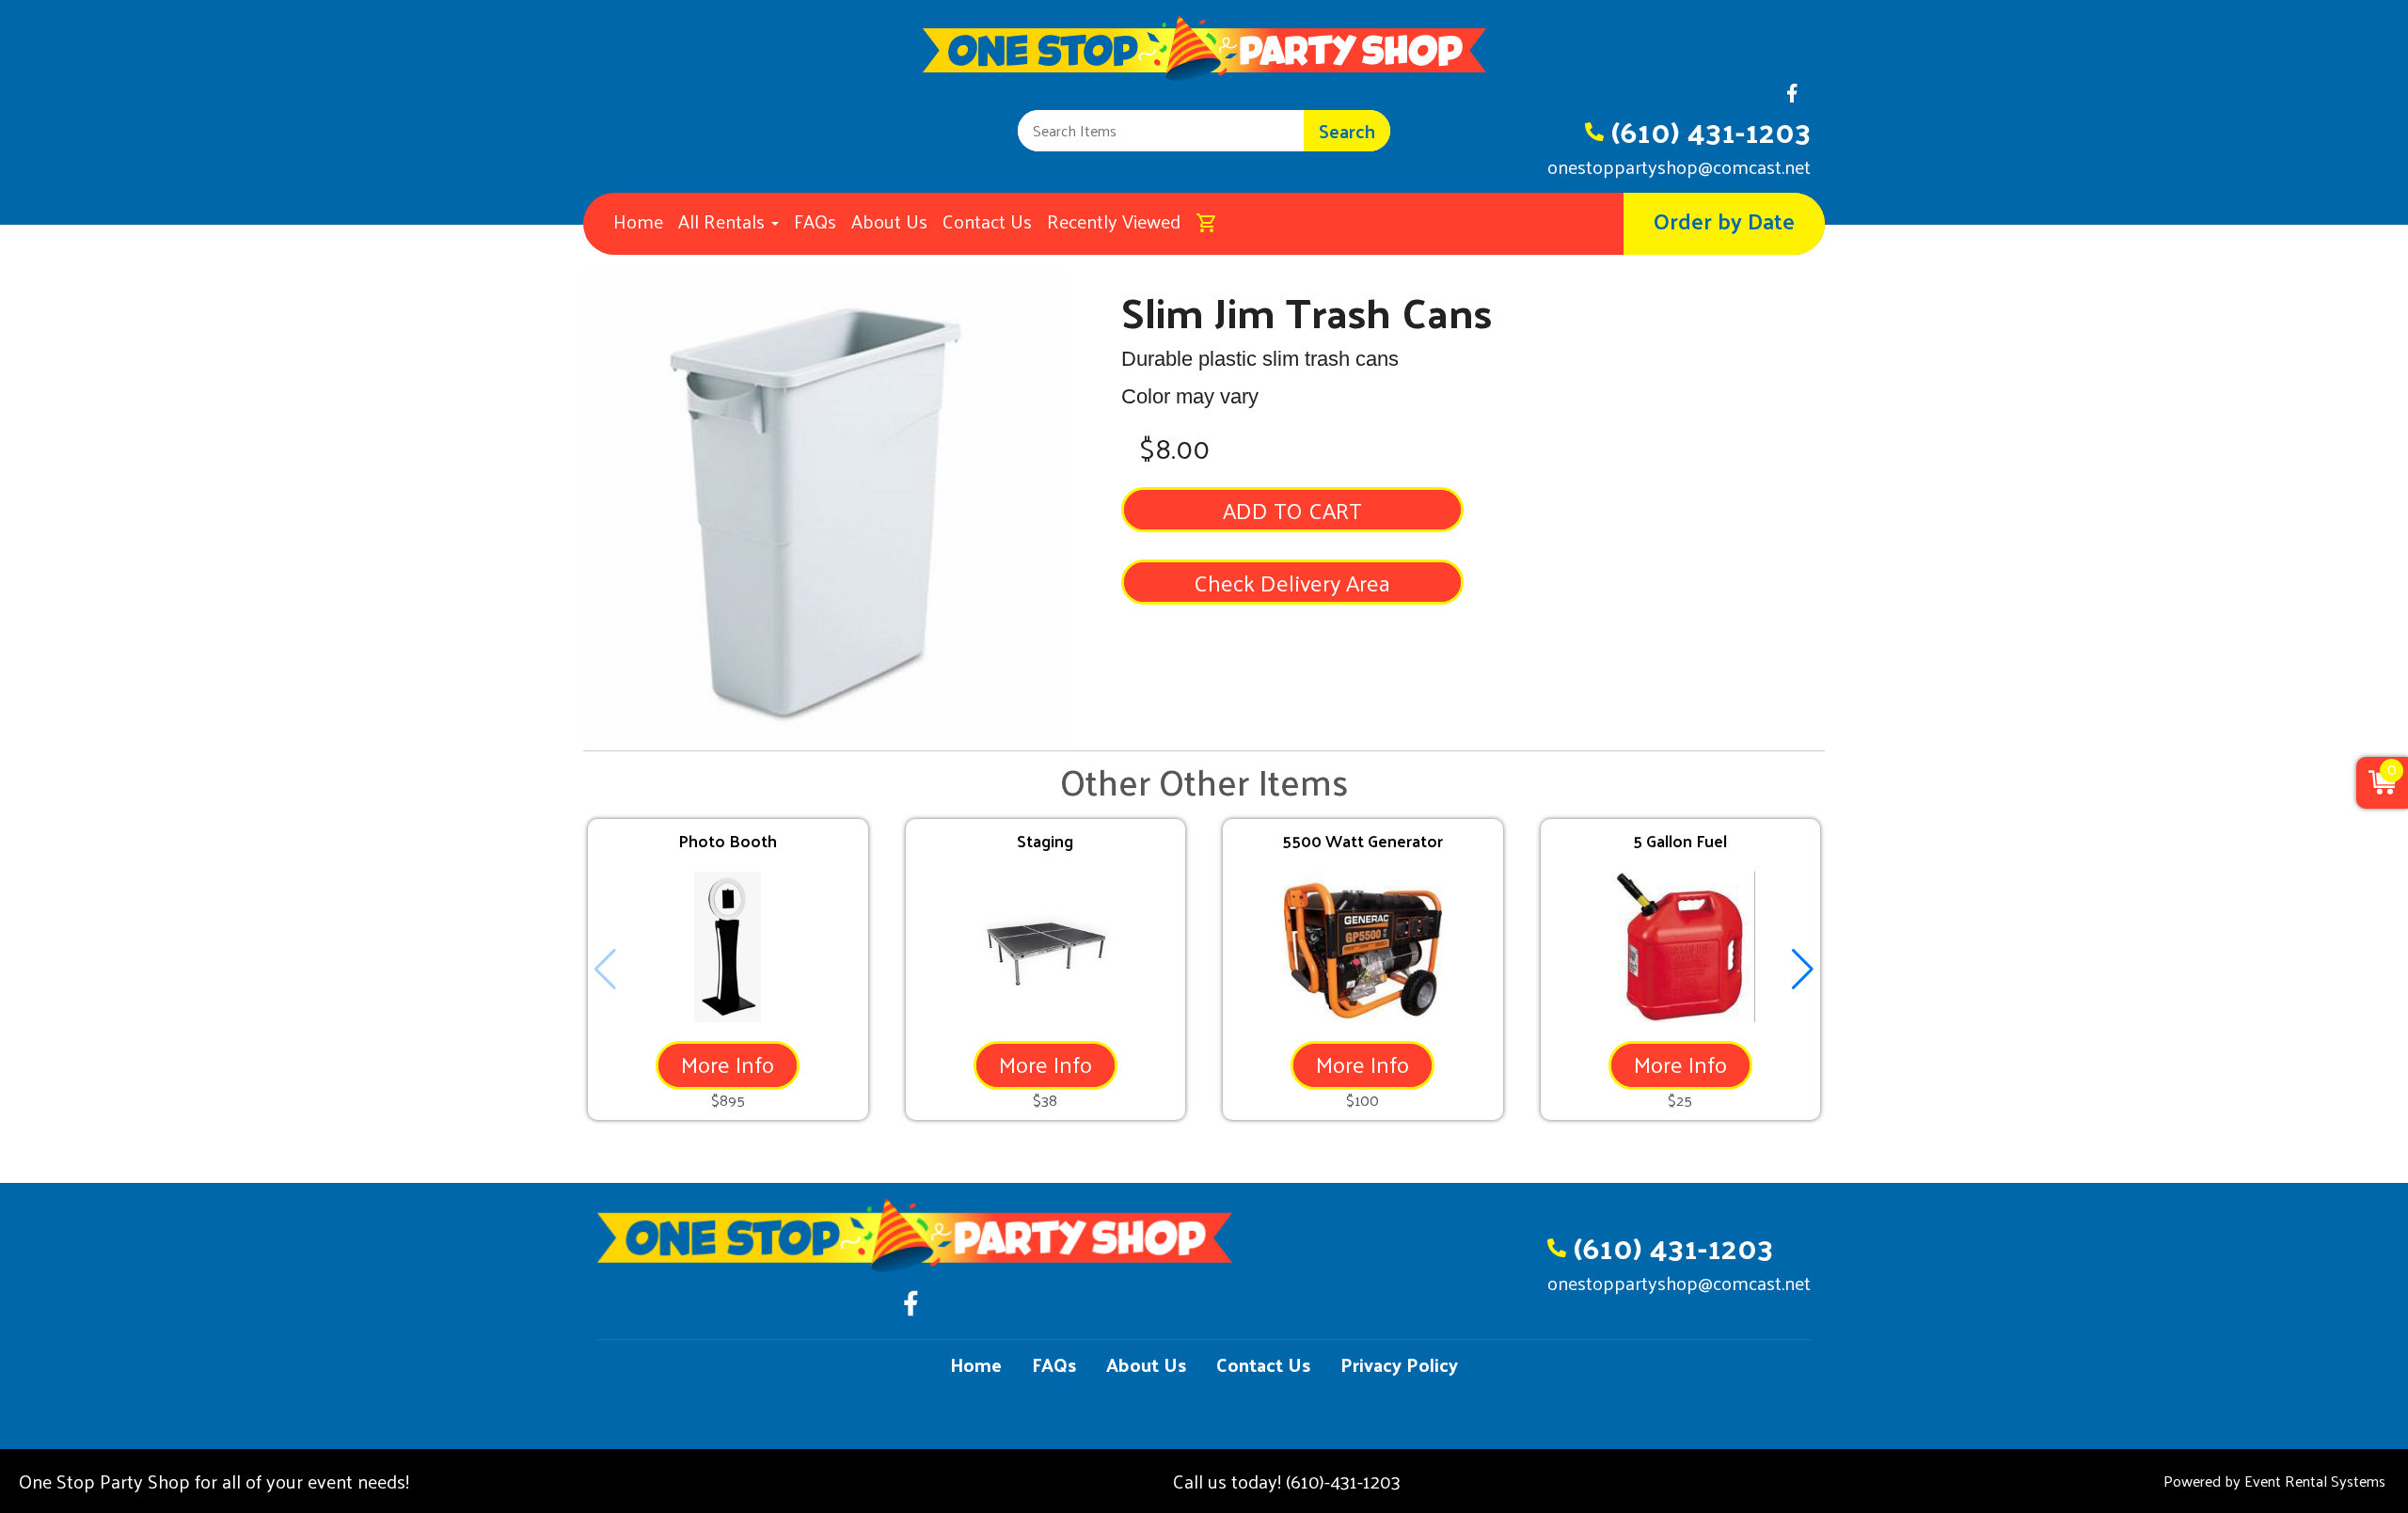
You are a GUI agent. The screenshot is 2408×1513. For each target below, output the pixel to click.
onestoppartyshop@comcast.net (1679, 166)
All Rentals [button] (724, 221)
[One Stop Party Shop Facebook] (1792, 98)
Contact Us (987, 221)
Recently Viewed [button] (1114, 221)
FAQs (815, 221)
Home (638, 221)
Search (1347, 131)
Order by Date (1724, 220)
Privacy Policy (1399, 1364)
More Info (728, 1064)
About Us (889, 221)
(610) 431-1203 (1711, 131)
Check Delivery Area (1292, 582)
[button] (1803, 969)
